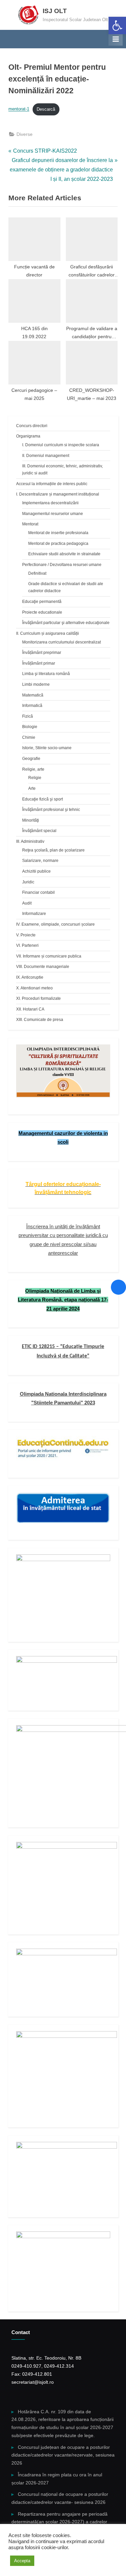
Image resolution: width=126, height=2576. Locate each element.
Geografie (31, 759)
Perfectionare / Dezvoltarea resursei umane (62, 565)
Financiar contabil (38, 892)
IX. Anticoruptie (30, 977)
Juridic (28, 882)
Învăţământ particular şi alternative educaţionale (66, 623)
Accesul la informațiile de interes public (52, 484)
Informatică (32, 706)
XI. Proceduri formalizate (38, 998)
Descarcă (46, 109)
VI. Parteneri (27, 945)
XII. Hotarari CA (30, 1009)
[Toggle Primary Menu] (116, 39)
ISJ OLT (55, 11)
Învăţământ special (39, 831)
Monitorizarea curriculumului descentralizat (61, 642)
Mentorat (30, 524)
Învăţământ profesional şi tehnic (51, 810)
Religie (35, 778)
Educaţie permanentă (42, 602)
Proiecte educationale (42, 612)
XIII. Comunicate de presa (40, 1020)
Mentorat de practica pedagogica (58, 544)
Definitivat (37, 573)
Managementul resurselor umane (53, 514)
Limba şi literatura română (46, 674)
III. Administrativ (30, 841)
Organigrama (28, 436)
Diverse (25, 134)
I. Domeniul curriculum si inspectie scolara (61, 445)
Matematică (33, 695)
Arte (32, 788)
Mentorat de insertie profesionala (58, 533)
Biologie (30, 727)
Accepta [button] (22, 2561)
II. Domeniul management (46, 456)
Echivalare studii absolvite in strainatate (64, 554)
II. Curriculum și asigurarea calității (48, 633)
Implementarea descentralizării (50, 503)
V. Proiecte (26, 935)
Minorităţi (31, 820)
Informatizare (34, 914)
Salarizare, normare (40, 861)
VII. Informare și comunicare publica (49, 956)
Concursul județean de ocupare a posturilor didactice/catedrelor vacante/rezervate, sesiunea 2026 (63, 2455)
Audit (27, 903)
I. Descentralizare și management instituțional (58, 494)
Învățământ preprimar (42, 653)
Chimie (29, 737)
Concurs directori (32, 426)
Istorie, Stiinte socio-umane (47, 748)
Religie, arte (33, 769)
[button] (117, 25)
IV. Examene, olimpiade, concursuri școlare (55, 924)
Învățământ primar (39, 663)
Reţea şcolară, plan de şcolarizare (53, 850)
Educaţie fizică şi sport (43, 799)
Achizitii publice (36, 871)
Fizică (28, 716)
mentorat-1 (19, 109)
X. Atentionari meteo (34, 988)
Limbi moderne (36, 684)
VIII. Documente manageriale (43, 967)
